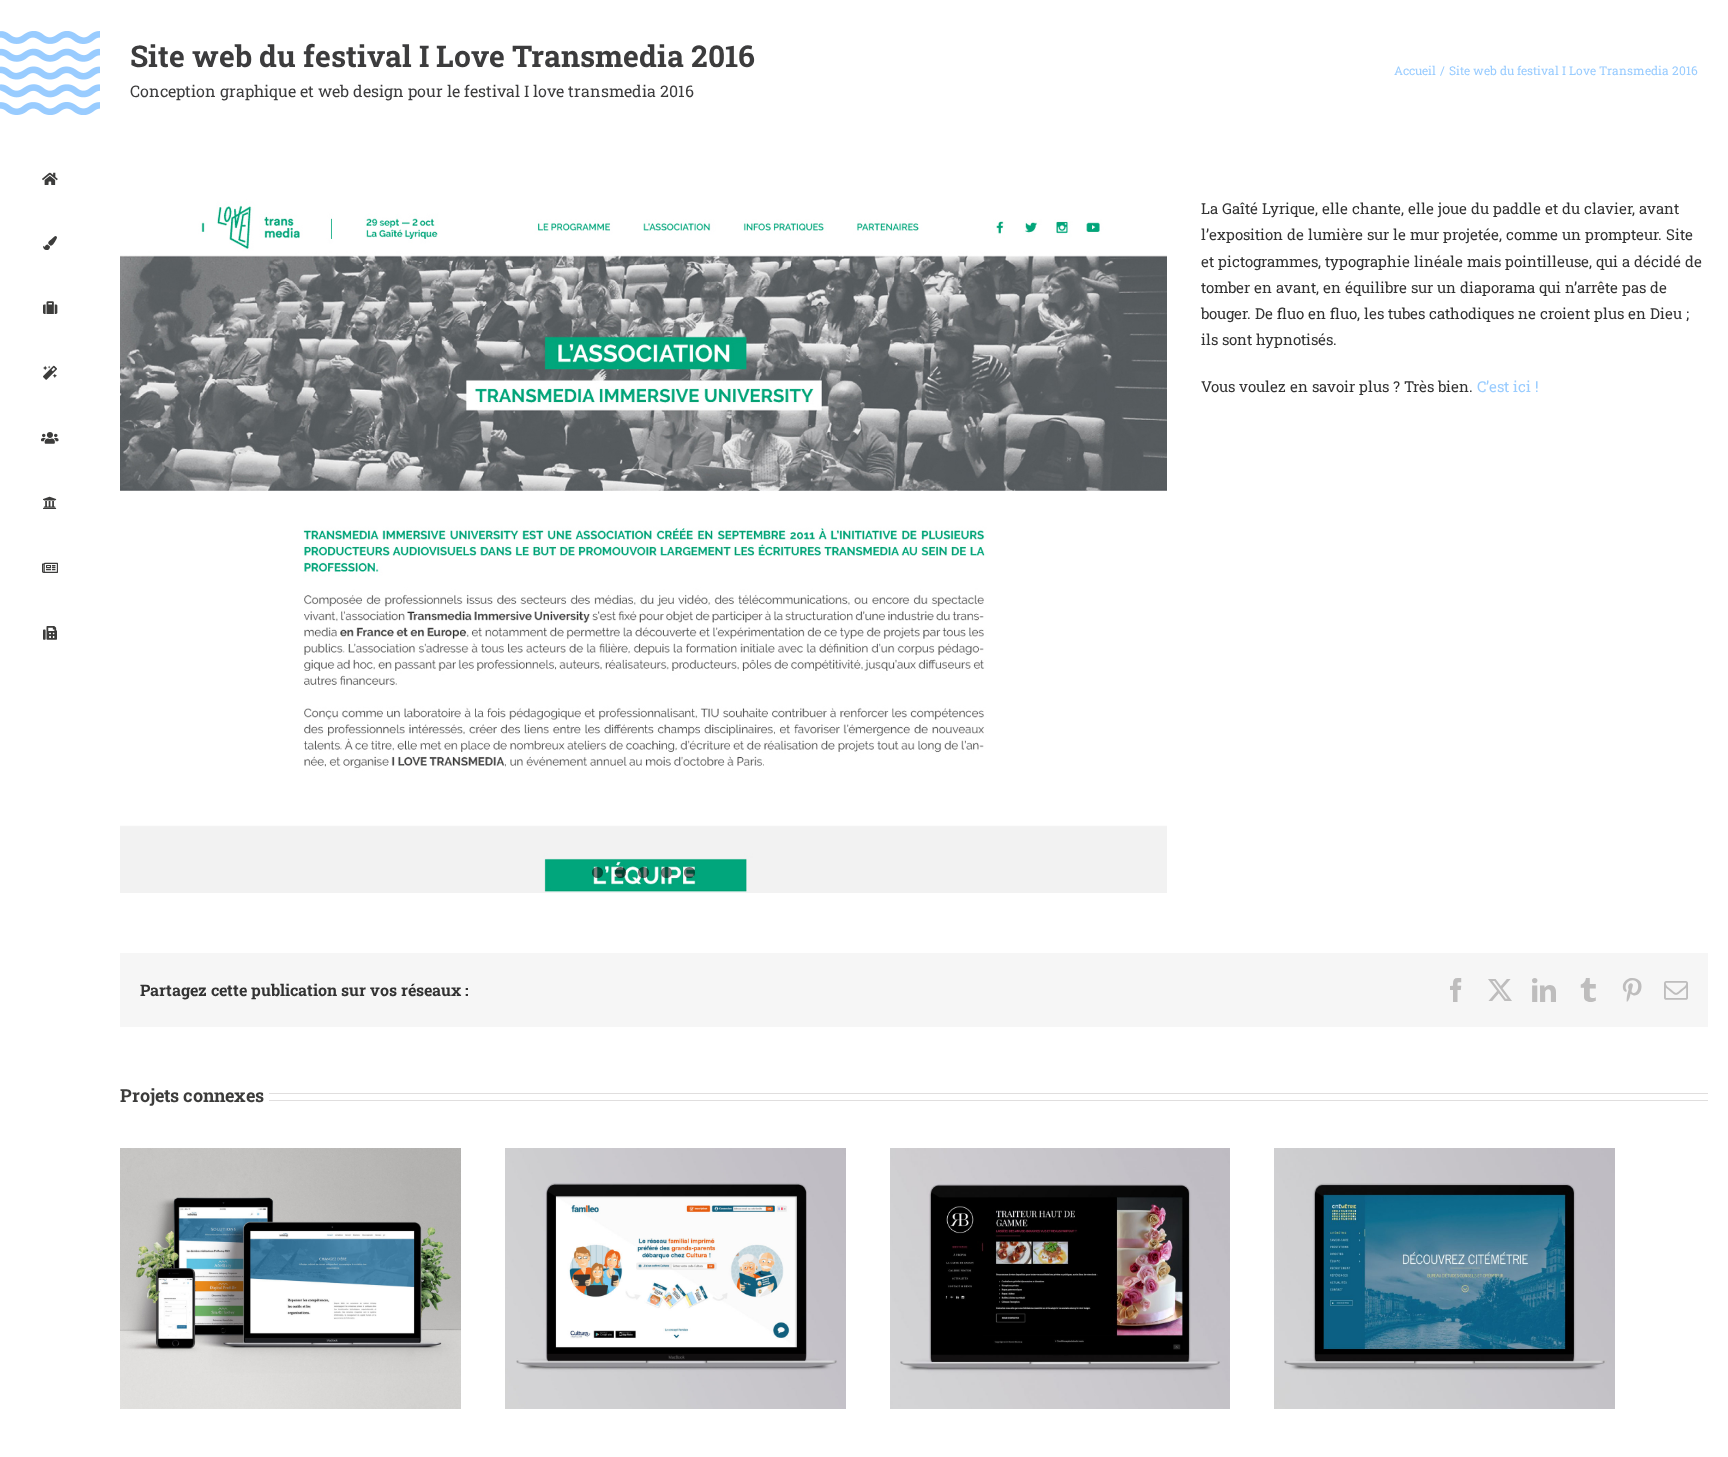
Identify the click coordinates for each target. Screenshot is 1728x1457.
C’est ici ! (1508, 386)
